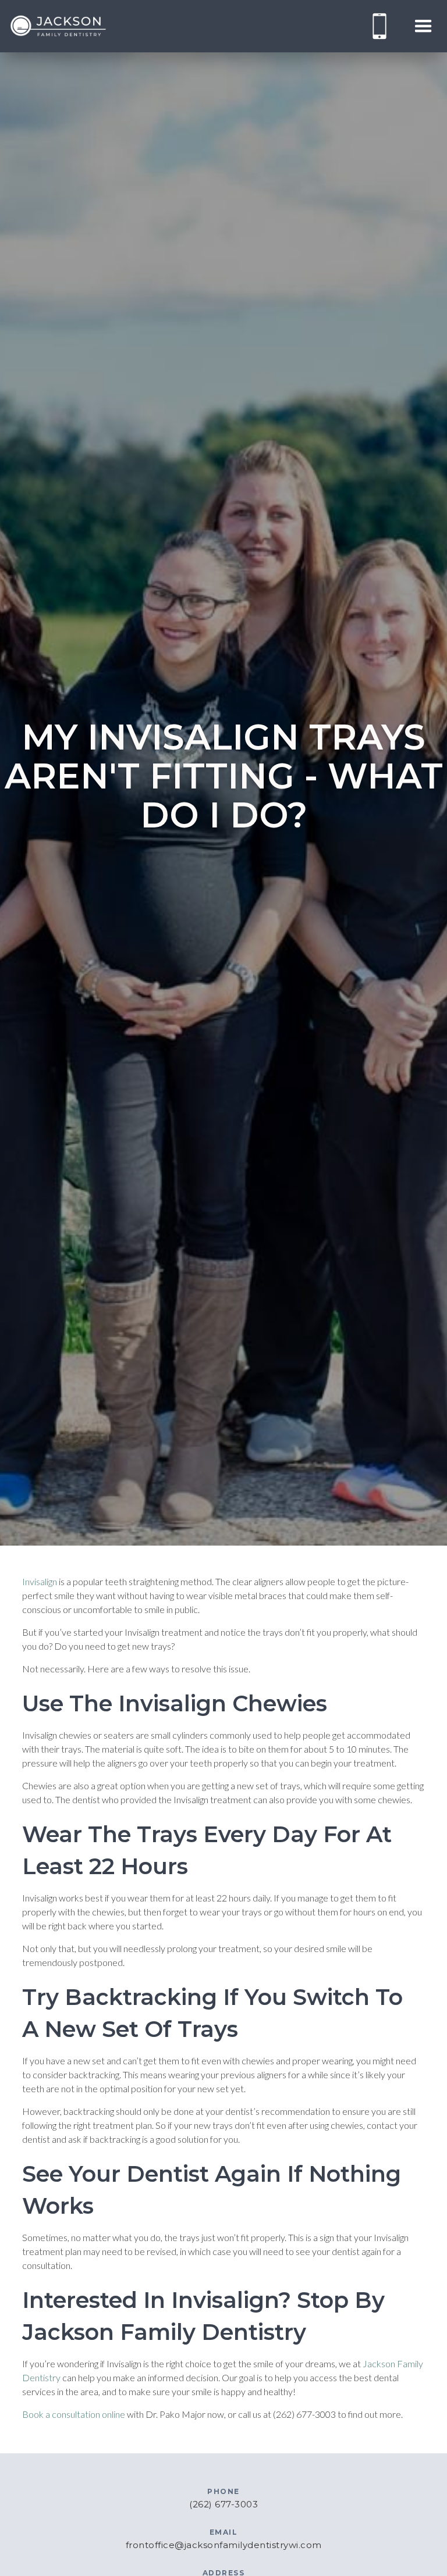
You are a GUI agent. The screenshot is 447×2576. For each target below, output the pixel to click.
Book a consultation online (74, 2414)
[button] (423, 26)
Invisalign (40, 1581)
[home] (58, 26)
